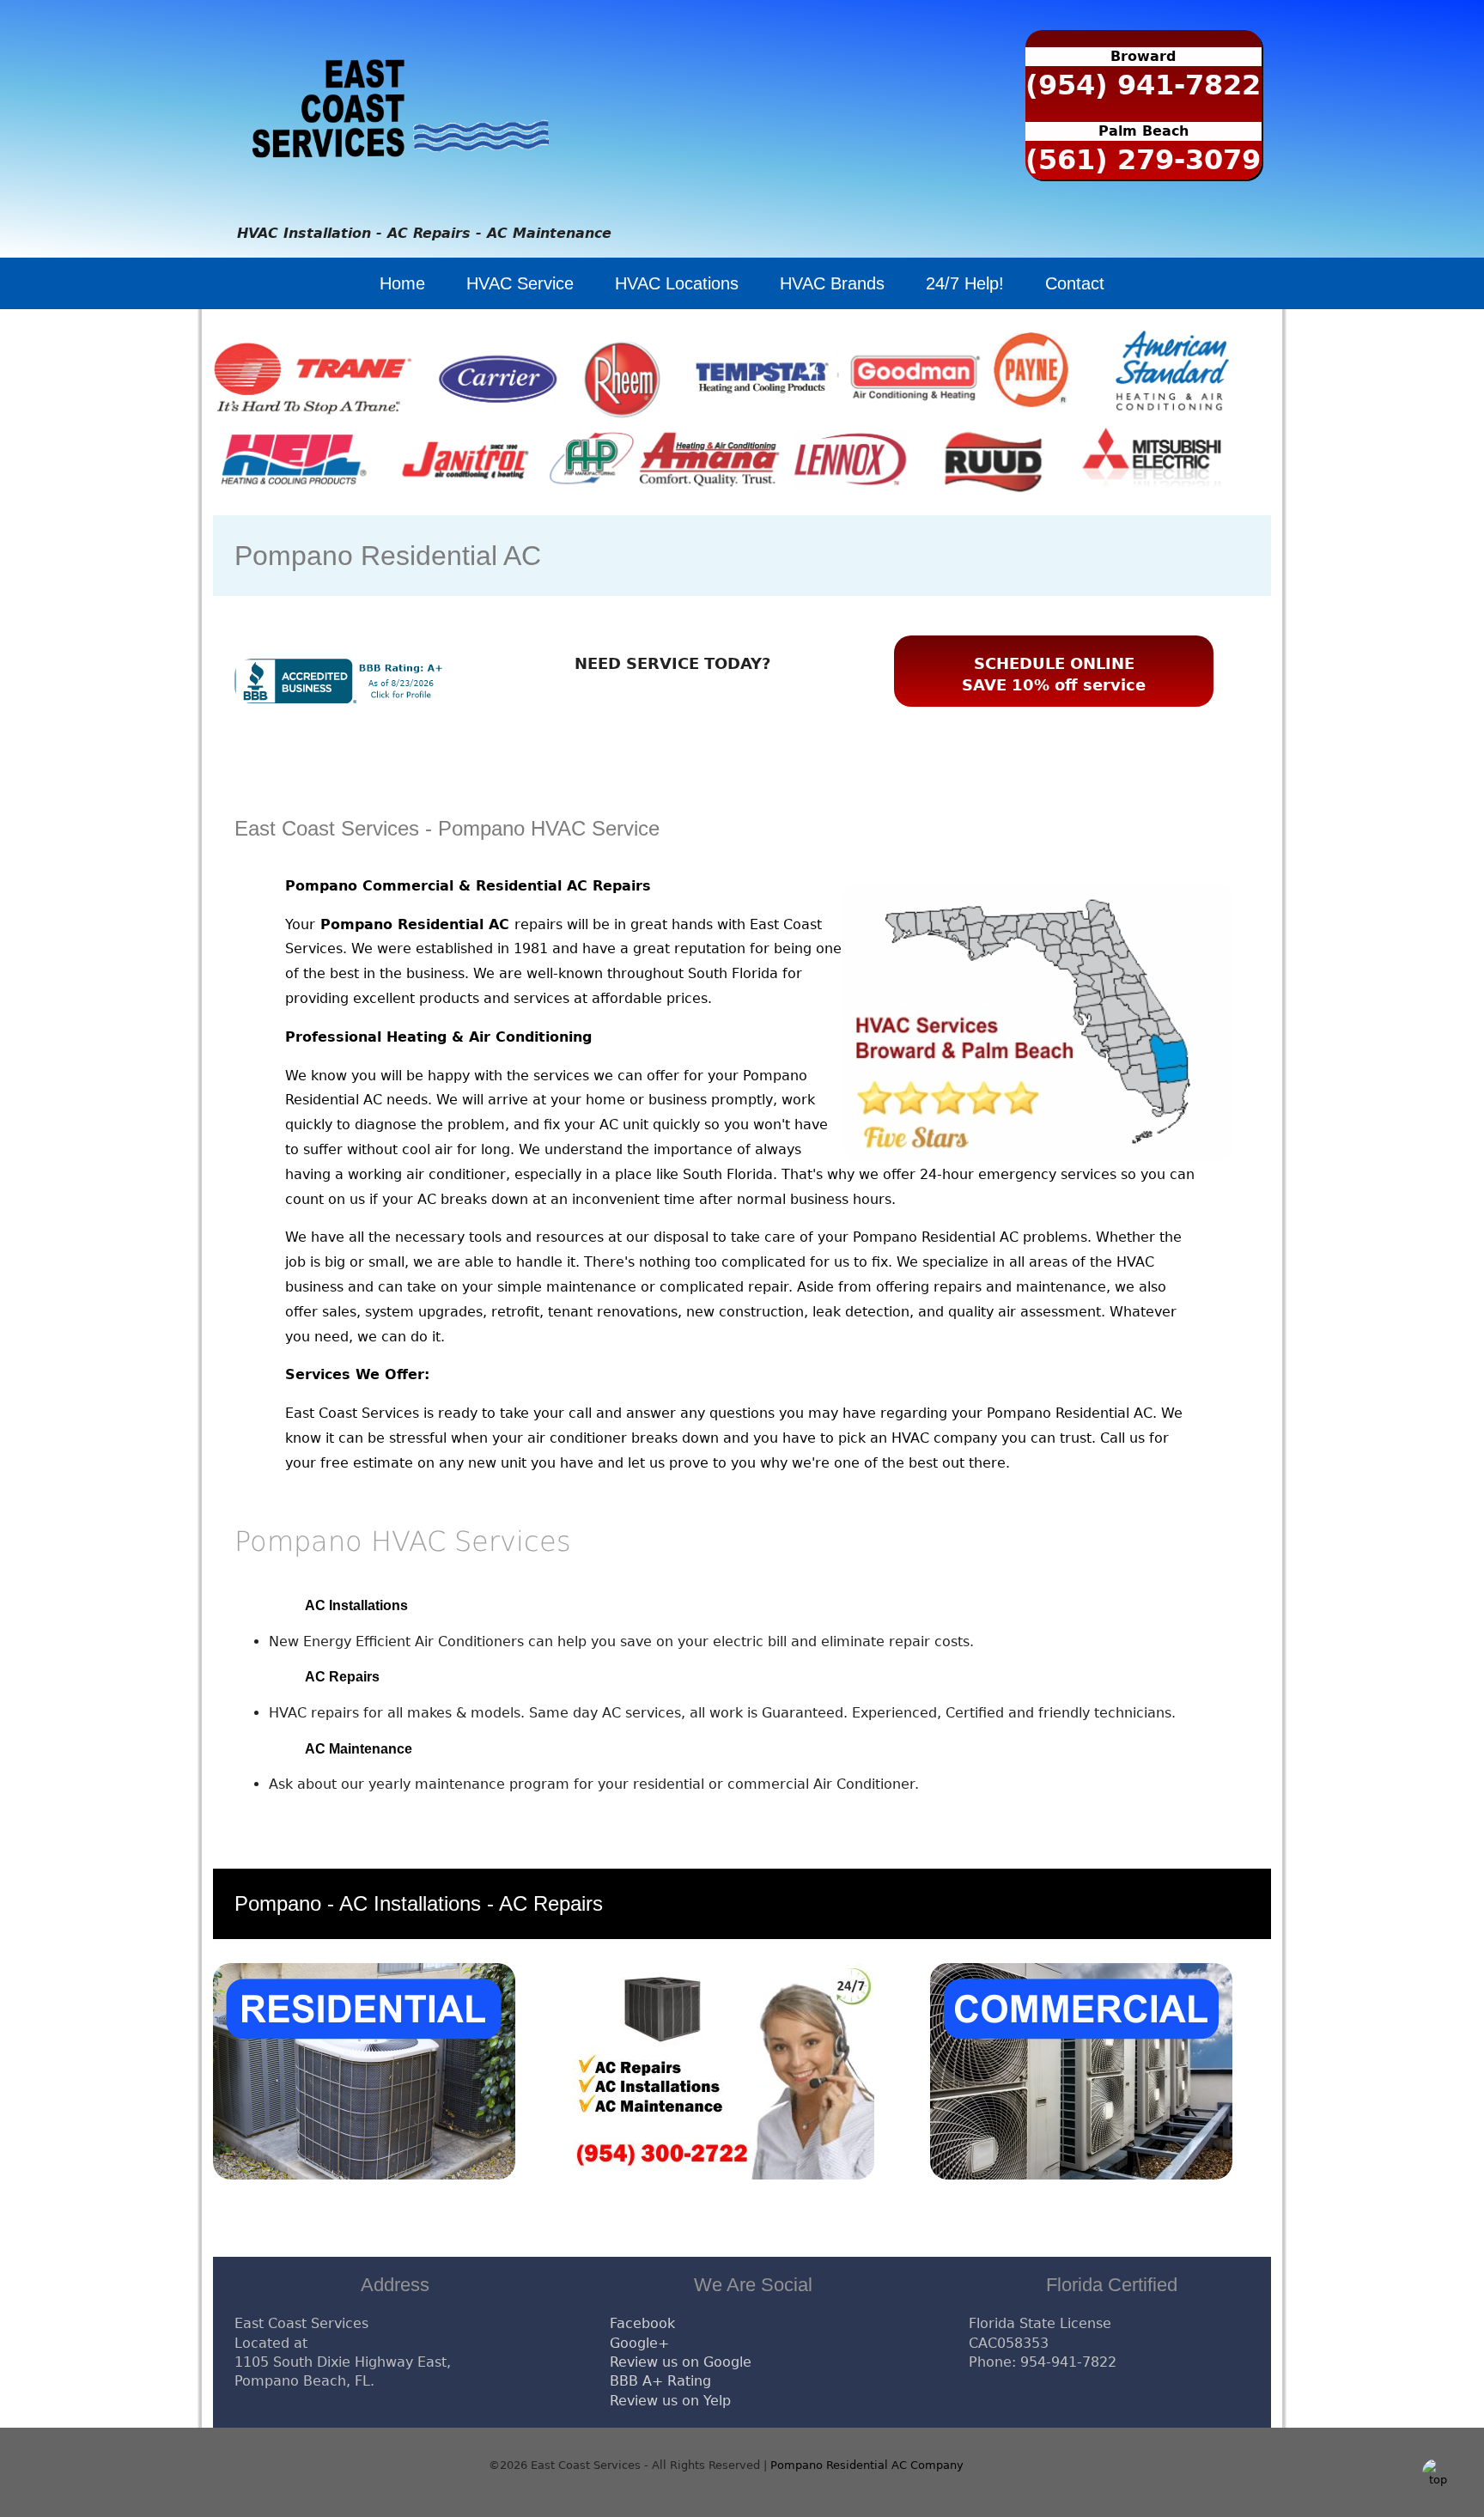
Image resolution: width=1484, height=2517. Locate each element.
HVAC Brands (832, 283)
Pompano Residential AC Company (867, 2465)
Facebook (642, 2323)
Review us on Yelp (670, 2401)
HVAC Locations (677, 283)
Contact (1075, 283)
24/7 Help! (965, 283)
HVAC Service (520, 283)
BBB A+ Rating (660, 2381)
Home (402, 283)
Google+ (639, 2343)
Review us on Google (681, 2362)
